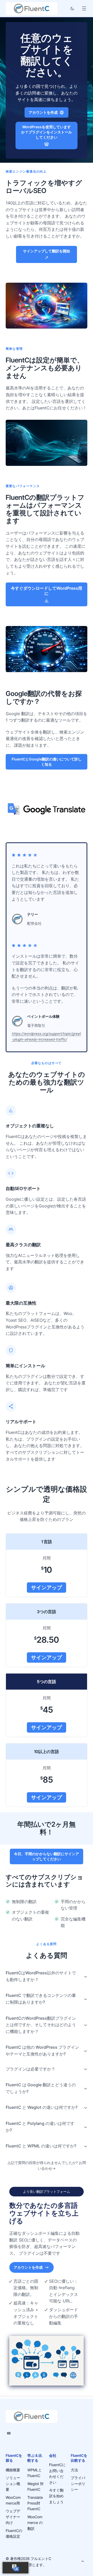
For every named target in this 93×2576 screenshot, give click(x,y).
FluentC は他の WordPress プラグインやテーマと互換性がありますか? (42, 2051)
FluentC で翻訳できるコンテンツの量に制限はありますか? (41, 1999)
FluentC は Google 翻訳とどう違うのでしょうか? (41, 2088)
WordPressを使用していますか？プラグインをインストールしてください (47, 132)
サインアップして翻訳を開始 (47, 251)
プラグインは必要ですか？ (30, 2069)
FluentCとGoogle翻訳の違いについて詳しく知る (47, 762)
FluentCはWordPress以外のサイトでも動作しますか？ (41, 1976)
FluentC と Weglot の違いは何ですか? (42, 2107)
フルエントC (41, 2559)
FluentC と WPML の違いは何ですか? (41, 2146)
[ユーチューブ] (9, 2433)
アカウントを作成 (43, 112)
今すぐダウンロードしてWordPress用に (47, 591)
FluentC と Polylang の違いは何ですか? (40, 2127)
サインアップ (47, 1588)
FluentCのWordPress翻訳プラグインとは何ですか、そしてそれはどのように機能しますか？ (41, 2025)
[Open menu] (84, 8)
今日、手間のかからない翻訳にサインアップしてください (47, 1856)
